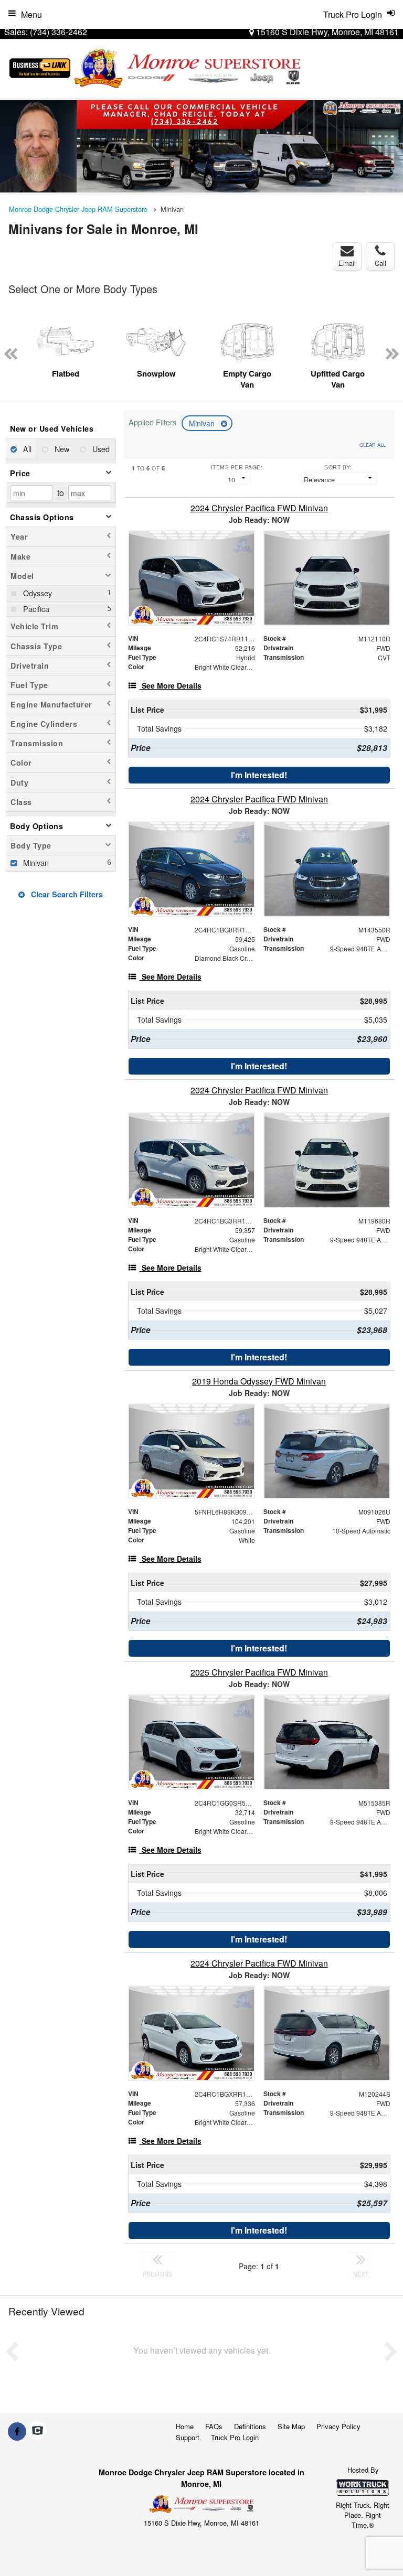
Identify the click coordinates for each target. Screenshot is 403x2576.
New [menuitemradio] (61, 449)
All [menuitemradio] (26, 449)
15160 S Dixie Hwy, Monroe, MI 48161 (326, 32)
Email (347, 263)
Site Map (291, 2426)
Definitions (250, 2426)
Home (185, 2426)
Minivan (203, 423)
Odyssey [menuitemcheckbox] (36, 593)
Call (380, 263)
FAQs (214, 2426)
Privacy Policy (338, 2426)
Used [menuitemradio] (100, 449)
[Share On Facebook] (17, 2431)
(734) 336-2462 (59, 32)
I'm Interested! (259, 775)
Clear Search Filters (66, 894)
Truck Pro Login (235, 2437)
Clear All (373, 445)
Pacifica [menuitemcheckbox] (35, 609)
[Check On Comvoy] (38, 2431)
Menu (31, 14)
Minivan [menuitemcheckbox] (35, 862)
